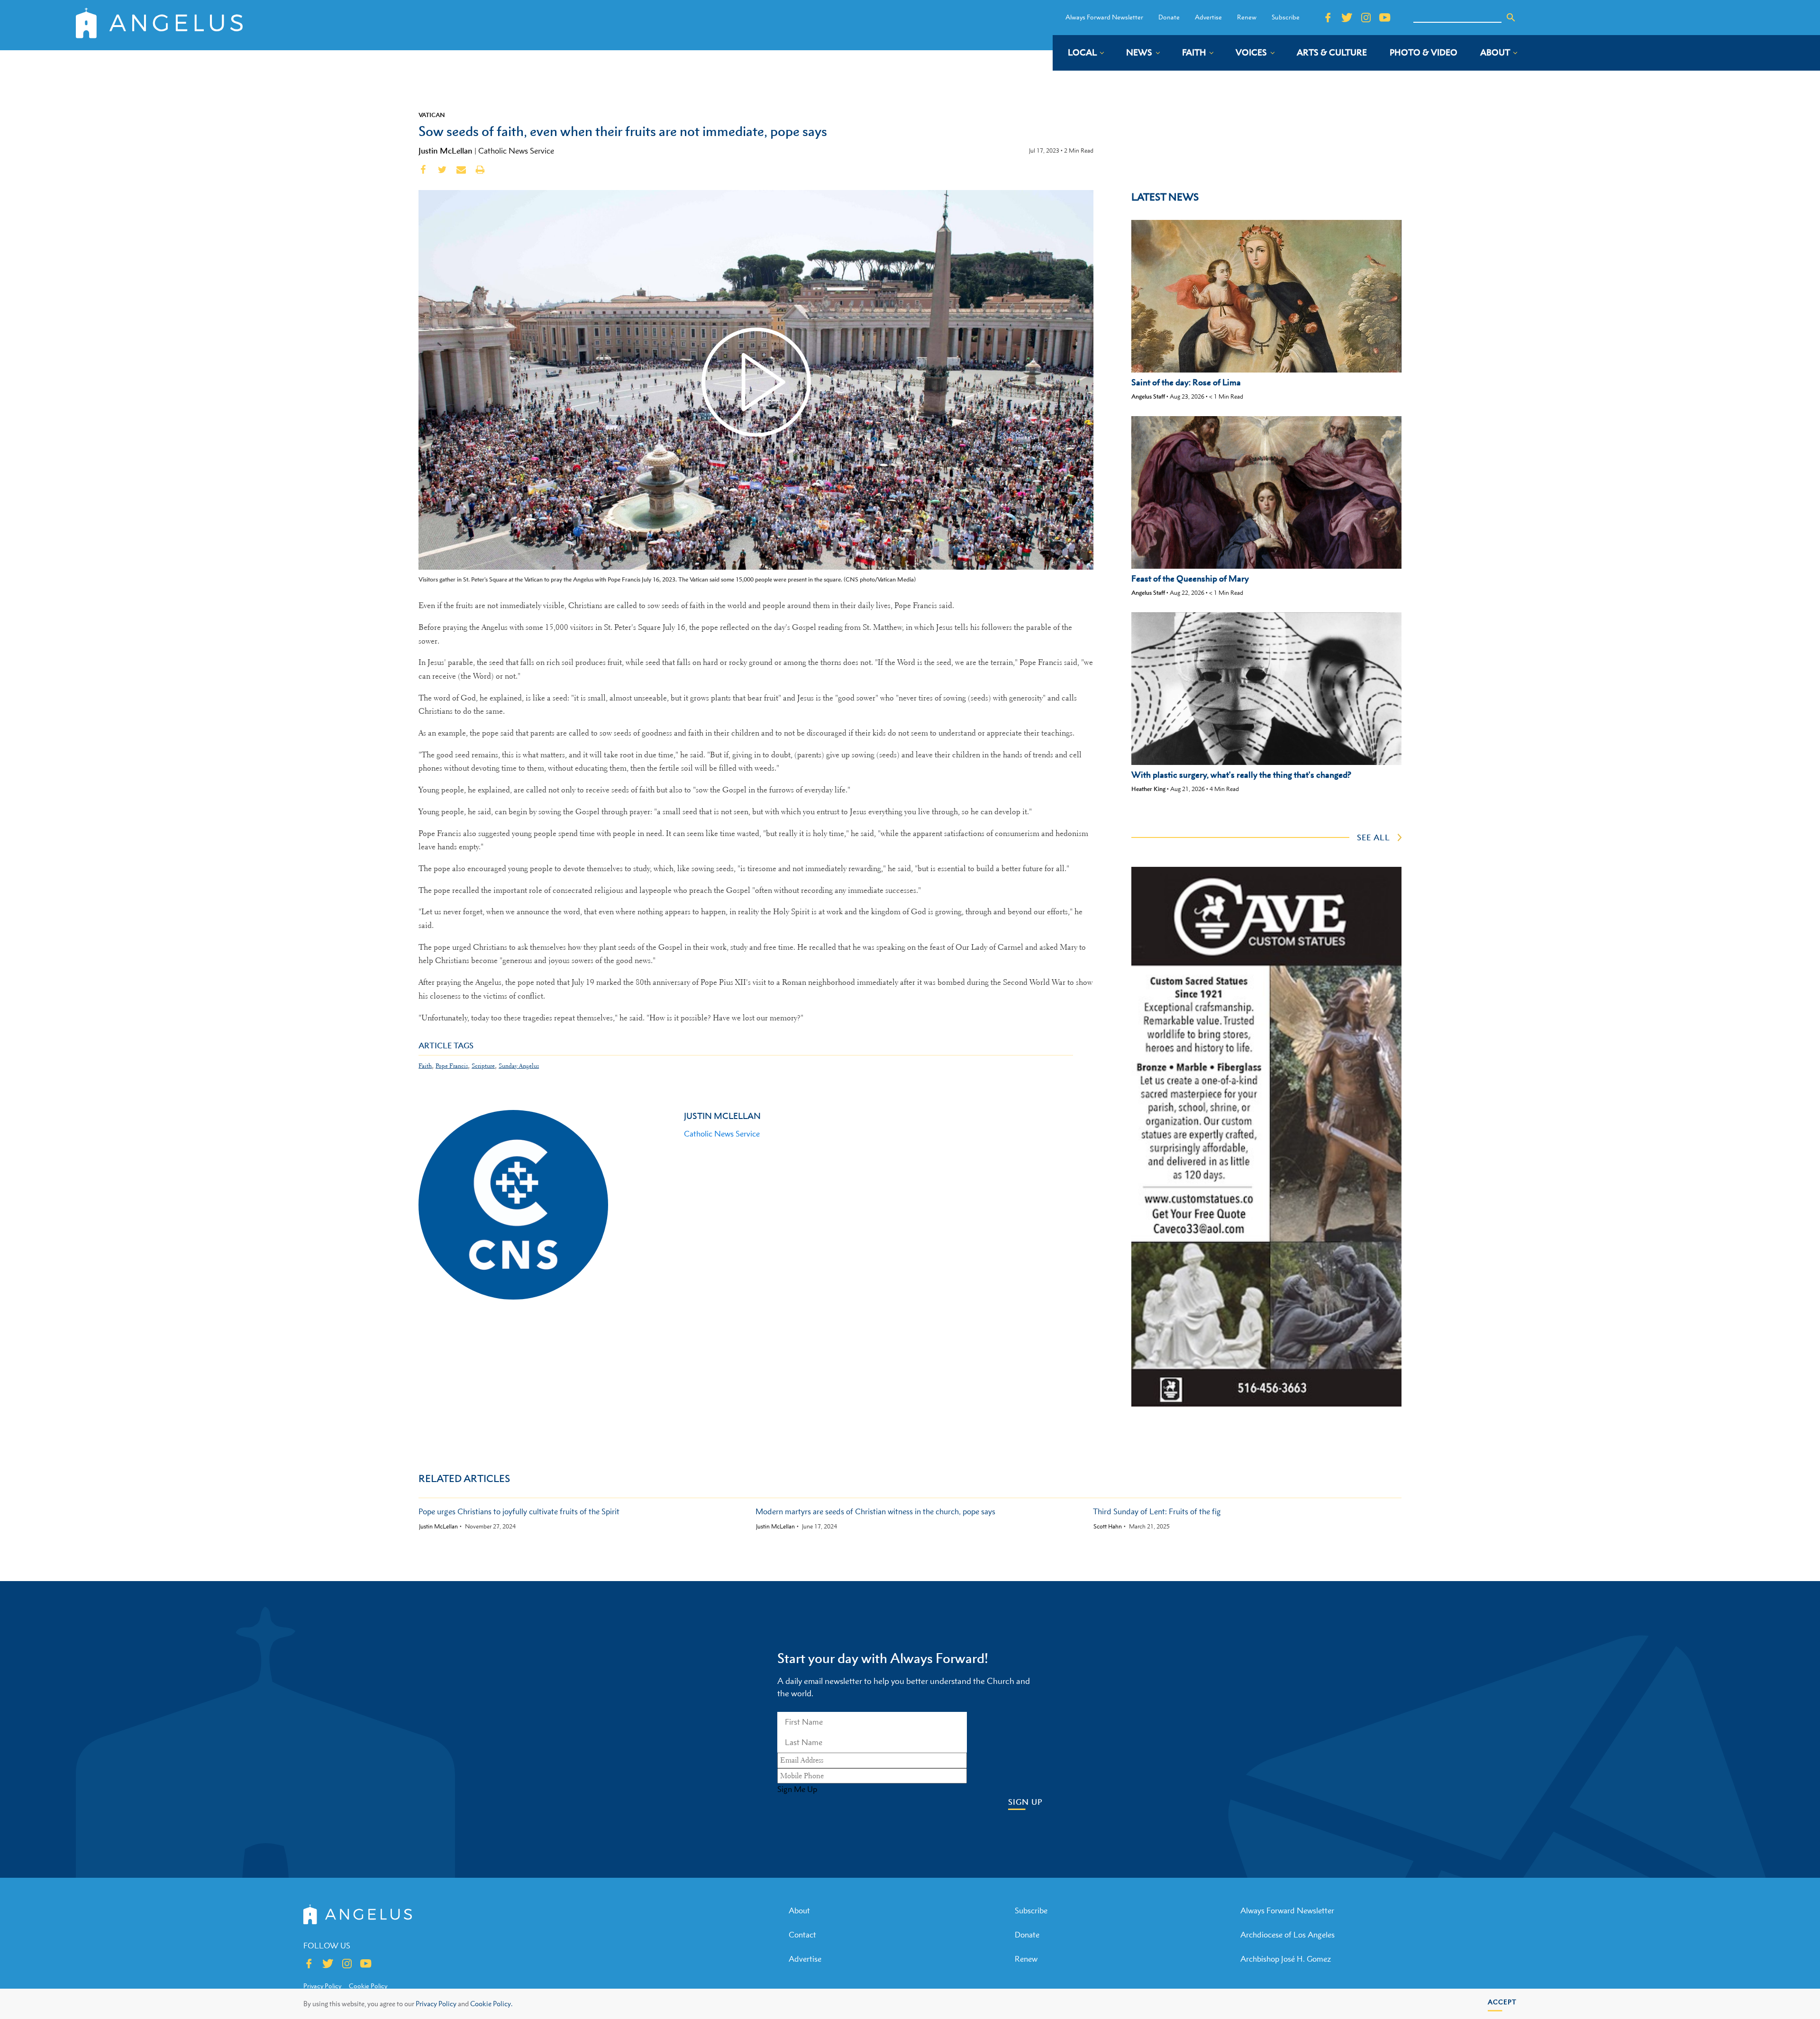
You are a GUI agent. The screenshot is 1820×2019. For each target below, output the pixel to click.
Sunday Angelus (519, 1066)
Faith (425, 1066)
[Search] (1511, 18)
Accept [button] (1502, 2002)
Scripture (483, 1066)
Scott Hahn (1108, 1527)
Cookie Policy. (491, 2004)
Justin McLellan (446, 151)
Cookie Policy (368, 1986)
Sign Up (1025, 1802)
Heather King (1148, 789)
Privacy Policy (436, 2004)
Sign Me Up (797, 1789)
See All (1374, 837)
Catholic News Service (516, 151)
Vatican (432, 115)
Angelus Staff (1148, 396)
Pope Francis (452, 1066)
